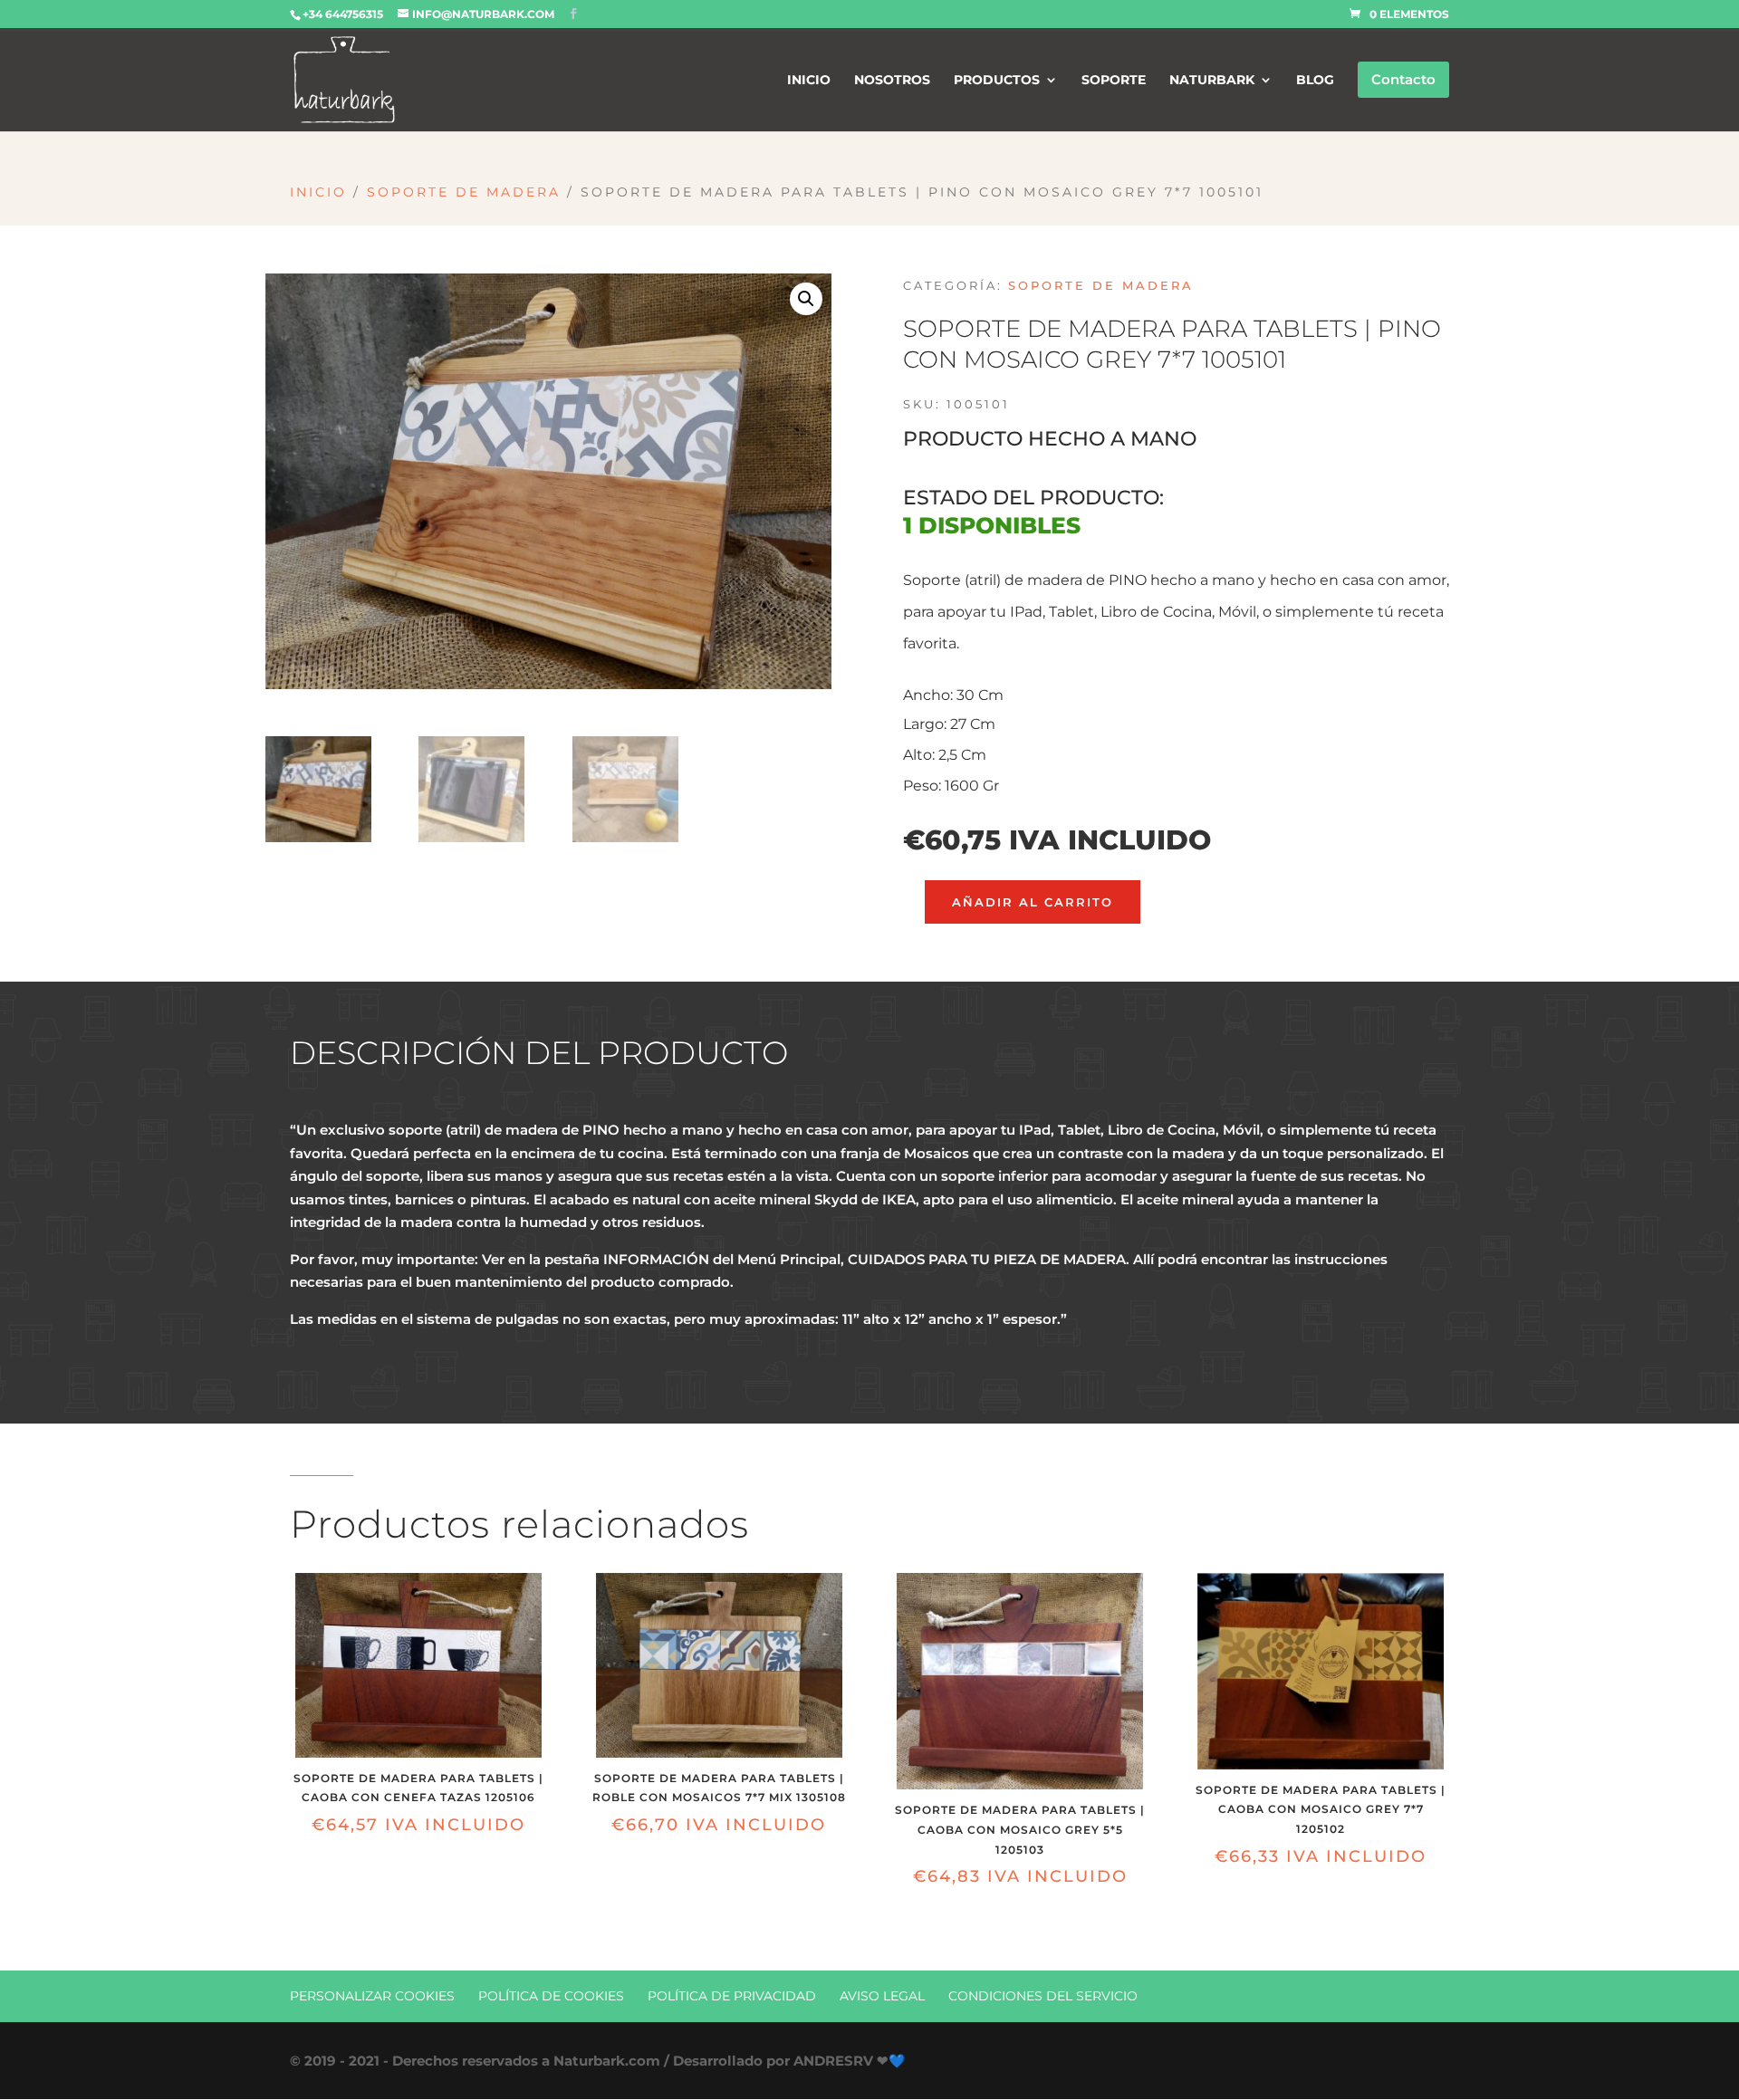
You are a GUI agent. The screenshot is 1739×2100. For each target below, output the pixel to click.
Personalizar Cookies (372, 1996)
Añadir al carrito (1033, 902)
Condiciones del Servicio (1043, 1996)
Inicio (318, 192)
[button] (806, 299)
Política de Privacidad (732, 1996)
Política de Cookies (551, 1996)
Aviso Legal (882, 1996)
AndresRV (833, 2061)
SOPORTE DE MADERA (464, 192)
